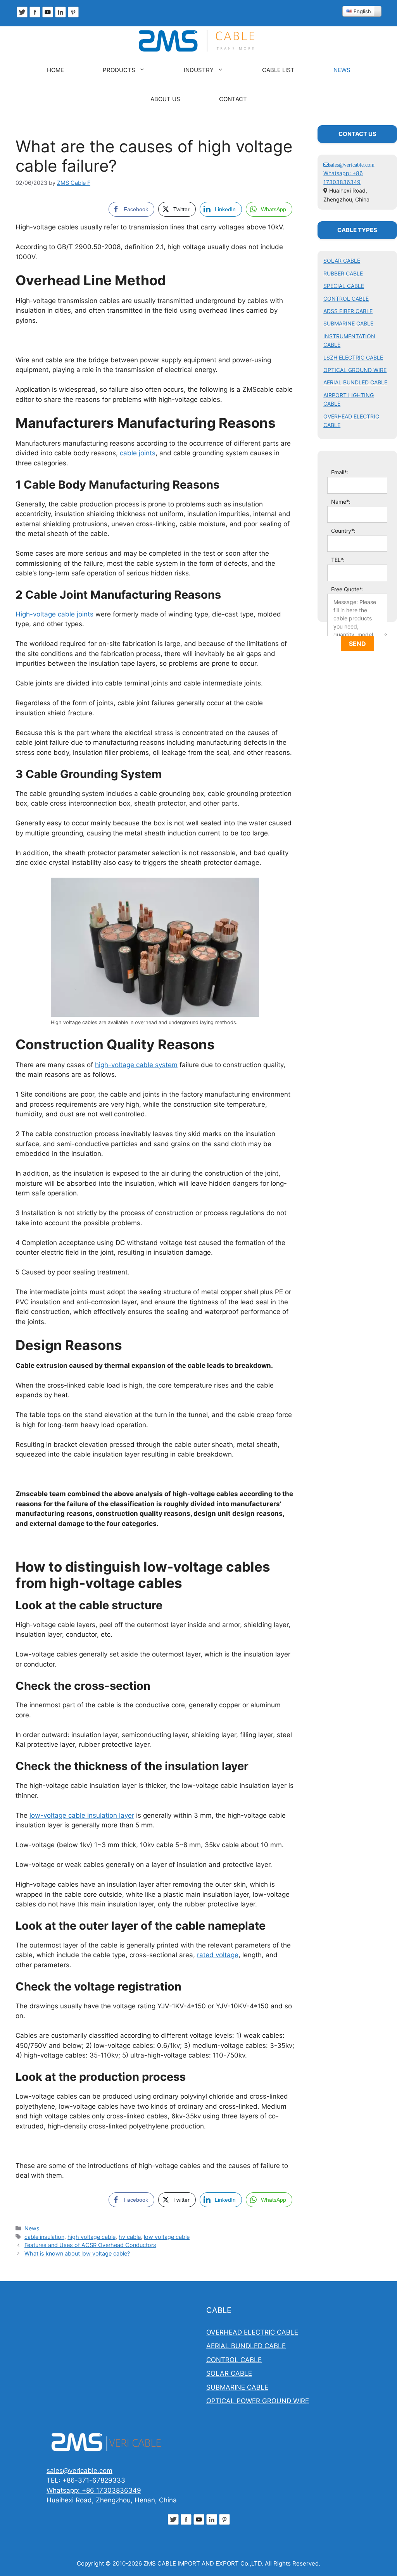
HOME (55, 70)
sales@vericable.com (79, 2471)
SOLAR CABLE (342, 261)
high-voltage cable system (136, 1065)
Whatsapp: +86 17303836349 (94, 2490)
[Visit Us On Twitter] (22, 16)
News (32, 2228)
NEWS (342, 70)
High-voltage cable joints (54, 614)
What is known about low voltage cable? (77, 2253)
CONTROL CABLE (346, 299)
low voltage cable (167, 2237)
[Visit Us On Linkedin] (60, 16)
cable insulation (44, 2237)
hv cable (130, 2237)
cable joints (138, 453)
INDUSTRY (199, 70)
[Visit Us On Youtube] (47, 16)
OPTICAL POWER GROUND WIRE (258, 2401)
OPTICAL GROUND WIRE (355, 370)
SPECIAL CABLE (344, 286)
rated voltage (218, 1955)
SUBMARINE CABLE (348, 323)
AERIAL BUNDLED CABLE (355, 382)
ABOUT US (165, 99)
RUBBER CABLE (343, 273)
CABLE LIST (278, 70)
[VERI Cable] (198, 41)
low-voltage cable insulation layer (82, 1815)
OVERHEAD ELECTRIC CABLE (252, 2332)
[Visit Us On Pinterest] (73, 16)
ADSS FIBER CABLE (348, 311)
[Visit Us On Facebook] (35, 16)
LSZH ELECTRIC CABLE (353, 357)
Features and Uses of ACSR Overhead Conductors (90, 2245)
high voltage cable (91, 2237)
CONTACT (233, 99)
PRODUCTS (119, 70)
